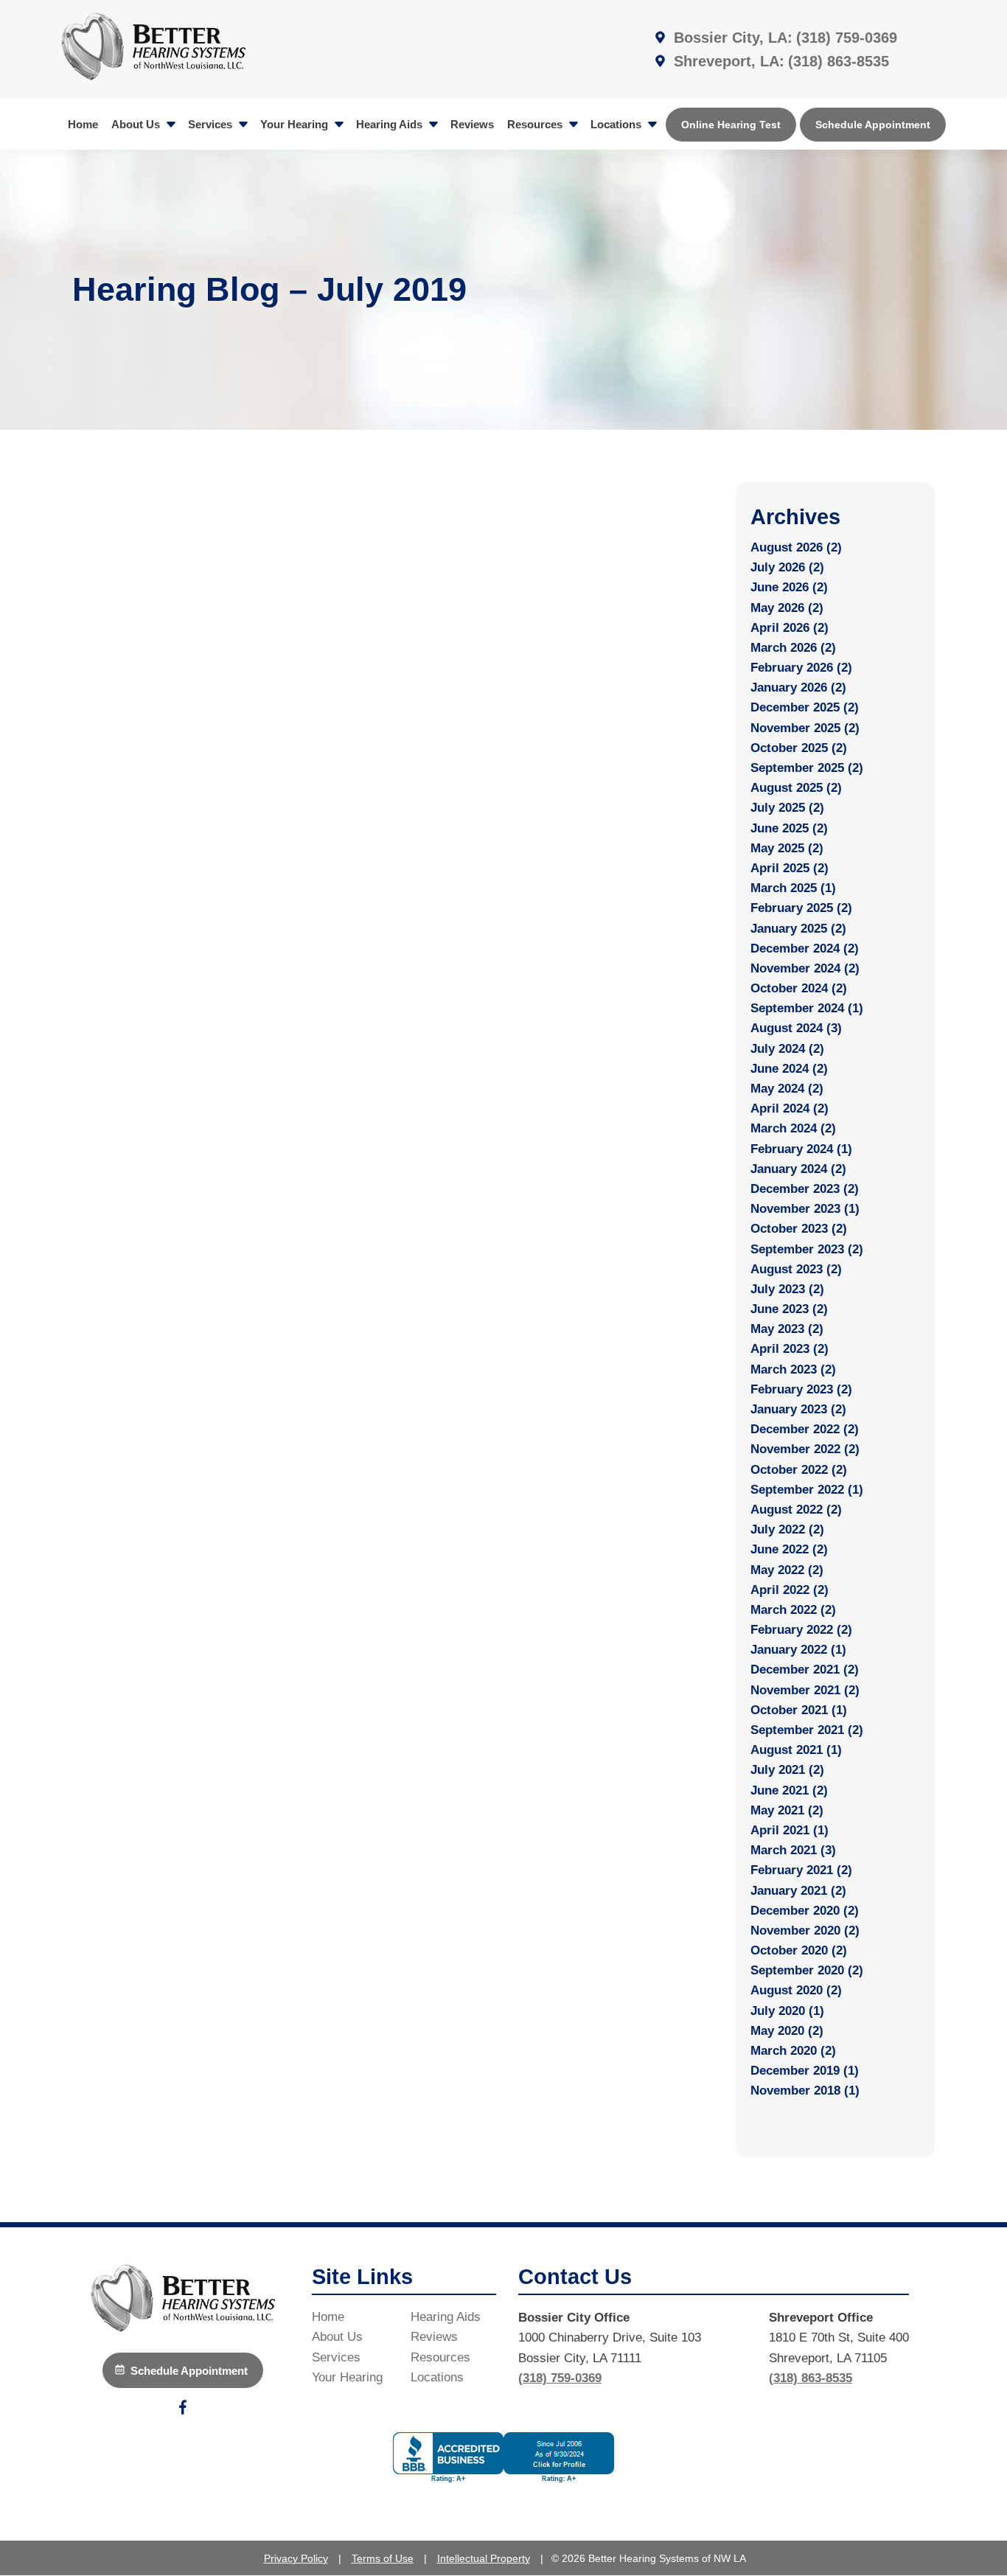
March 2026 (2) (793, 648)
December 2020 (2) (805, 1911)
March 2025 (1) (793, 888)
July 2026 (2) (787, 567)
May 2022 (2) (787, 1570)
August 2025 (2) (796, 788)
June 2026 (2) (789, 587)
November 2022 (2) (805, 1449)
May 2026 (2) (787, 608)
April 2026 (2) (790, 628)
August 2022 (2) (796, 1510)
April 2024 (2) (790, 1108)
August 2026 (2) (796, 547)
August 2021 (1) (796, 1750)
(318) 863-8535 (839, 61)
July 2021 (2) (787, 1770)
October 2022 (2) (799, 1470)
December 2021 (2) (805, 1670)
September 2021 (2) (807, 1730)
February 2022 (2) (801, 1630)
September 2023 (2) (807, 1249)
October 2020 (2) (799, 1950)
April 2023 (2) (790, 1349)
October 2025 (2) (799, 748)
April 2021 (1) (790, 1830)
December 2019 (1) (805, 2071)
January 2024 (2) (798, 1169)
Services (212, 124)
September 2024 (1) (807, 1008)
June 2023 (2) (789, 1309)
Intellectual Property (484, 2558)
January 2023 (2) (798, 1409)
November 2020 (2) (805, 1931)
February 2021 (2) (801, 1870)
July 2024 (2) (787, 1049)
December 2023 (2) (805, 1189)
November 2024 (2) (805, 968)
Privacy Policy (296, 2558)
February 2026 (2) (801, 668)
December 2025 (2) (805, 707)
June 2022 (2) (789, 1549)
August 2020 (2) (796, 1990)
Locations (617, 124)
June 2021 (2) (789, 1790)
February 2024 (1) (801, 1149)
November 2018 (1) (805, 2091)
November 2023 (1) (805, 1209)
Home (83, 124)
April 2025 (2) (790, 868)
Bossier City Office (574, 2318)
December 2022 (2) (805, 1429)
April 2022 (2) (790, 1590)
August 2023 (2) (796, 1269)
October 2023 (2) (799, 1229)
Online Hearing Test (731, 125)
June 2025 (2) (789, 828)
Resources (536, 124)
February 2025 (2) (801, 908)
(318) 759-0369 (847, 38)
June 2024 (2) (789, 1069)
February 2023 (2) (801, 1389)
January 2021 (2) (798, 1891)
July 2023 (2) (787, 1289)
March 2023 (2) (793, 1369)
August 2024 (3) (796, 1028)
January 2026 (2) (798, 687)
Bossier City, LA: (731, 38)
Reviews (472, 124)
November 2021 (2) (805, 1690)
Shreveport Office (821, 2318)
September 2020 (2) (807, 1970)
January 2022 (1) (798, 1650)
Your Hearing (296, 124)
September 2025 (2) (807, 768)
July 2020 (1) (787, 2011)
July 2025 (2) (787, 808)
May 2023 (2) (787, 1329)
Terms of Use (383, 2558)
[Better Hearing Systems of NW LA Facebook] (183, 2410)
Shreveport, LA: (727, 61)
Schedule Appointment (873, 125)
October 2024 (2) (799, 988)
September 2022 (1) (807, 1490)
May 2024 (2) (787, 1089)
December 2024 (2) (805, 948)
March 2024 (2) (793, 1128)
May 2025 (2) (787, 848)
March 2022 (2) (793, 1610)
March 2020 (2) (793, 2051)
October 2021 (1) (799, 1710)
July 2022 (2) (787, 1529)
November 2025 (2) (805, 728)
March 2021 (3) (793, 1850)
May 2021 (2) (787, 1810)
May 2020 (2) (787, 2031)
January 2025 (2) (798, 929)
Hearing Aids (391, 124)
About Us (137, 124)
